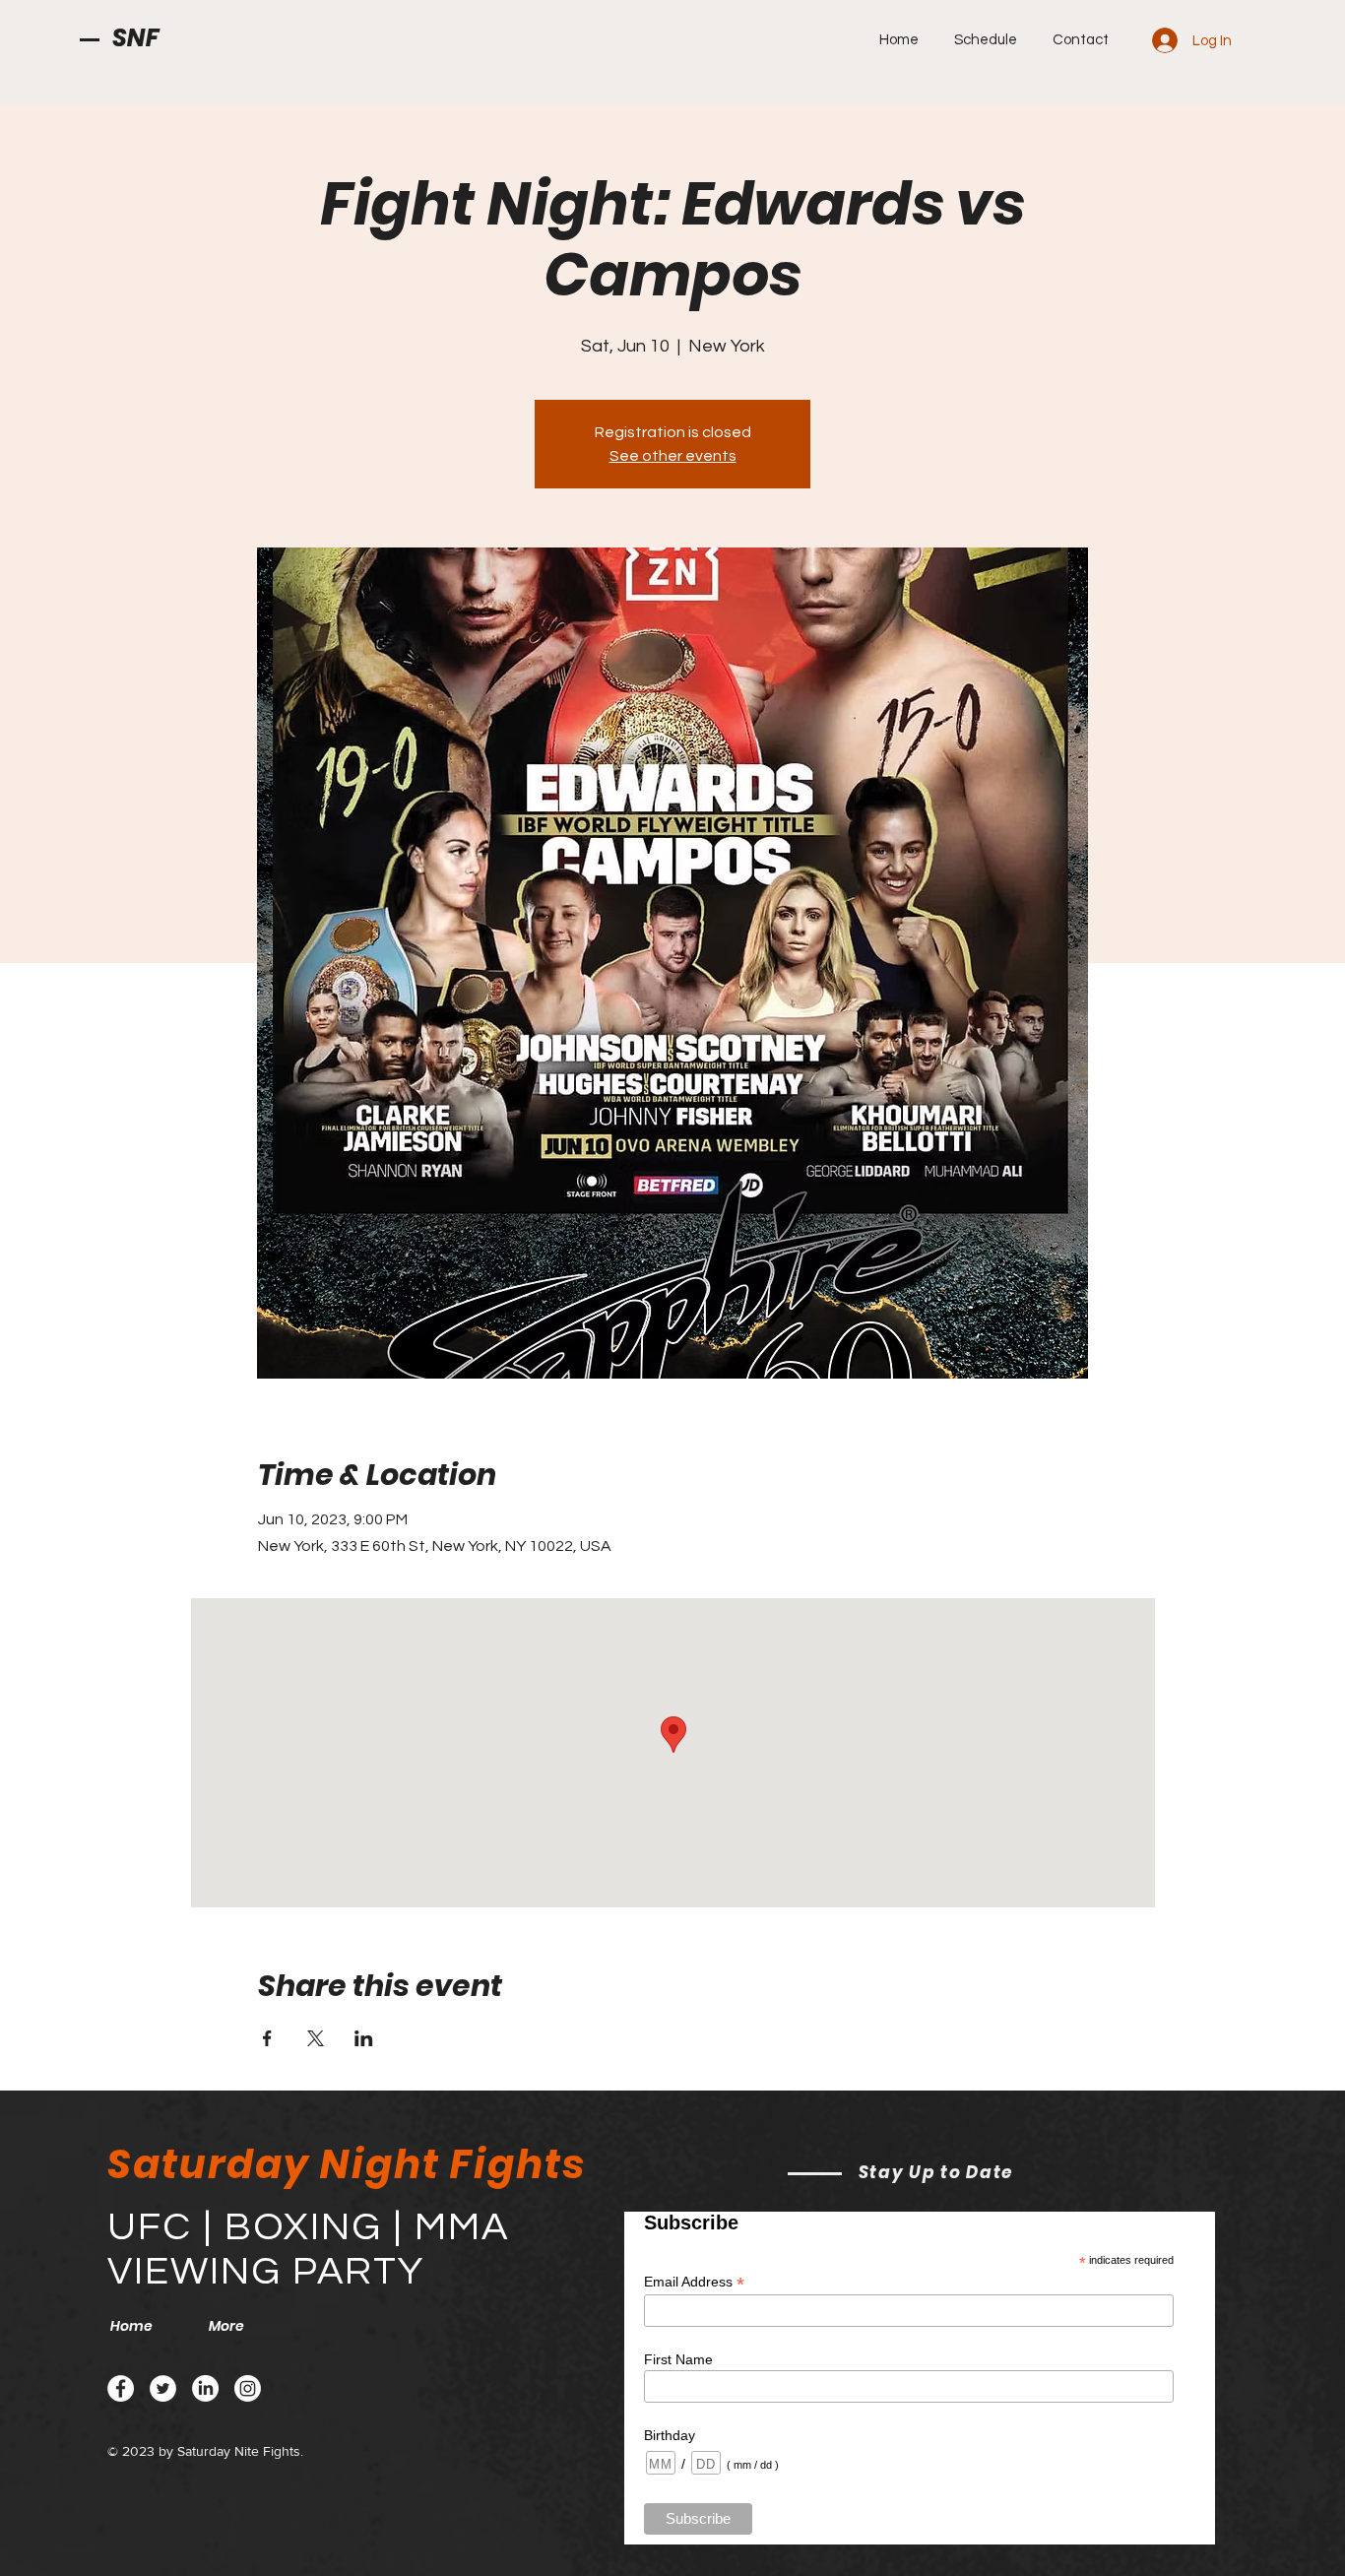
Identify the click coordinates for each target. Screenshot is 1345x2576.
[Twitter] (163, 2388)
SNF (136, 38)
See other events (673, 456)
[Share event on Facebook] (267, 2038)
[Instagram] (248, 2388)
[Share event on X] (316, 2038)
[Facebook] (121, 2388)
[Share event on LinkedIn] (364, 2038)
